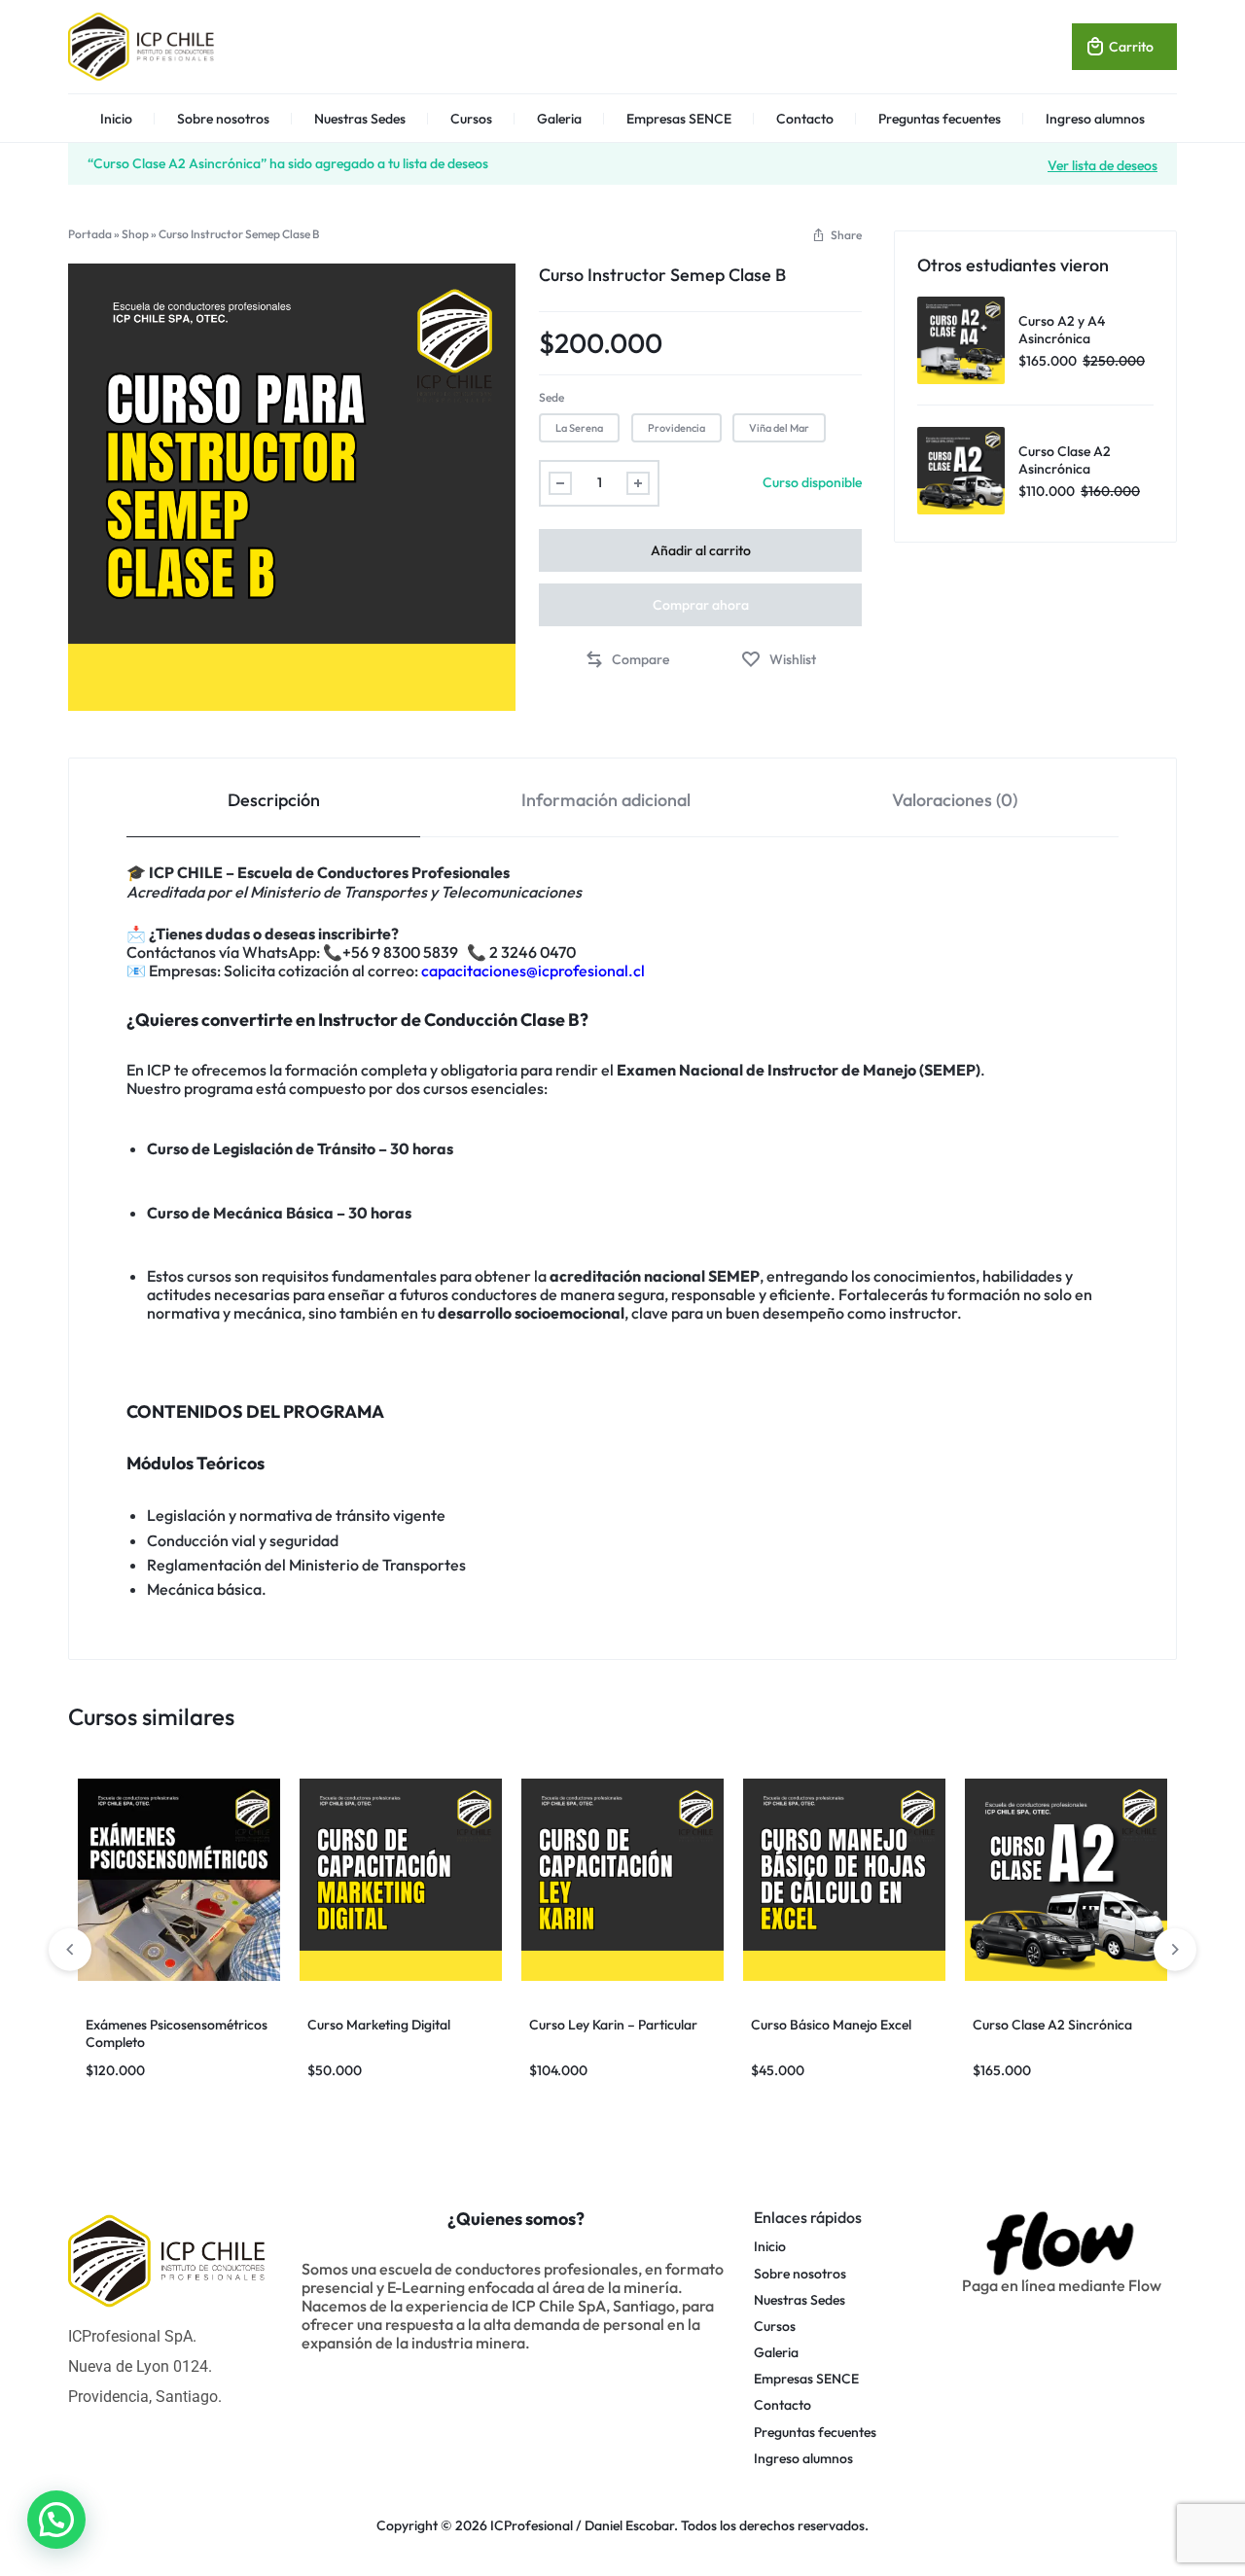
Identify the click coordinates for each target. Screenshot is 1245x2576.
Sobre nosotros (223, 119)
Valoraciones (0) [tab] (955, 800)
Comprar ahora (701, 605)
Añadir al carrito (701, 550)
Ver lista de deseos (1103, 164)
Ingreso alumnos (1095, 119)
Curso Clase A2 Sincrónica (1052, 2025)
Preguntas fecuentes (940, 119)
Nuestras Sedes (360, 119)
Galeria (559, 119)
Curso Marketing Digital (379, 2025)
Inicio (116, 119)
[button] (836, 235)
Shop (135, 234)
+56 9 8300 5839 (405, 952)
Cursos (471, 119)
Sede (551, 397)
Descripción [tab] (274, 800)
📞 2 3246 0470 (523, 952)
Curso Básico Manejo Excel (831, 2025)
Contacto (805, 119)
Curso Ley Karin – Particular (613, 2025)
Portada (90, 234)
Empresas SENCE (679, 119)
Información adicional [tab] (606, 800)
